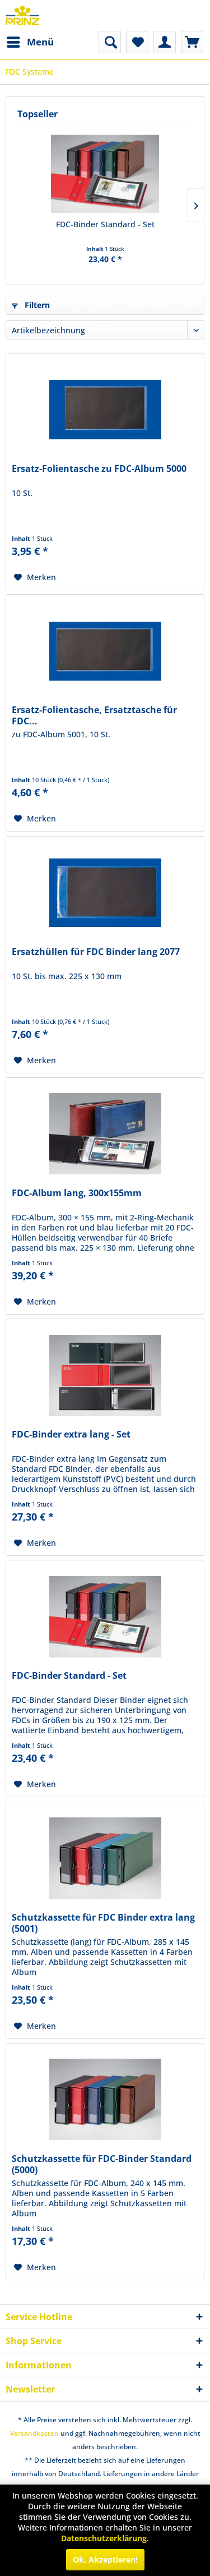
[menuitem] (30, 42)
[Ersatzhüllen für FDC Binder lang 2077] (105, 893)
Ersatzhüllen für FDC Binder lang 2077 (96, 952)
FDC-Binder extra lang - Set (71, 1434)
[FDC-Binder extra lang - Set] (105, 1375)
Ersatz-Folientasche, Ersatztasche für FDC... (94, 715)
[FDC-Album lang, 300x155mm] (105, 1134)
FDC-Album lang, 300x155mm (77, 1193)
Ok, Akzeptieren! (105, 2559)
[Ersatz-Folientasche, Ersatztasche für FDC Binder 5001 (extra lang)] (105, 651)
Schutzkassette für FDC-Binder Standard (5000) (102, 2164)
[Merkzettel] (137, 42)
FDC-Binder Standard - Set (105, 224)
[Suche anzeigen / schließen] (110, 42)
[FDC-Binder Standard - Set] (105, 174)
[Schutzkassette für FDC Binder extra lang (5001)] (105, 1858)
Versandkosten (34, 2433)
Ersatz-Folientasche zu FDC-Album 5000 (99, 469)
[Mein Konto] (165, 42)
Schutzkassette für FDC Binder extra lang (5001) (103, 1923)
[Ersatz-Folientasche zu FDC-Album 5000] (105, 410)
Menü (40, 42)
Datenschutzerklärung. (105, 2538)
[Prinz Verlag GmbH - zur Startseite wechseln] (22, 15)
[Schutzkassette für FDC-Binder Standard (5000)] (105, 2100)
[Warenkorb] (192, 42)
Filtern (36, 305)
